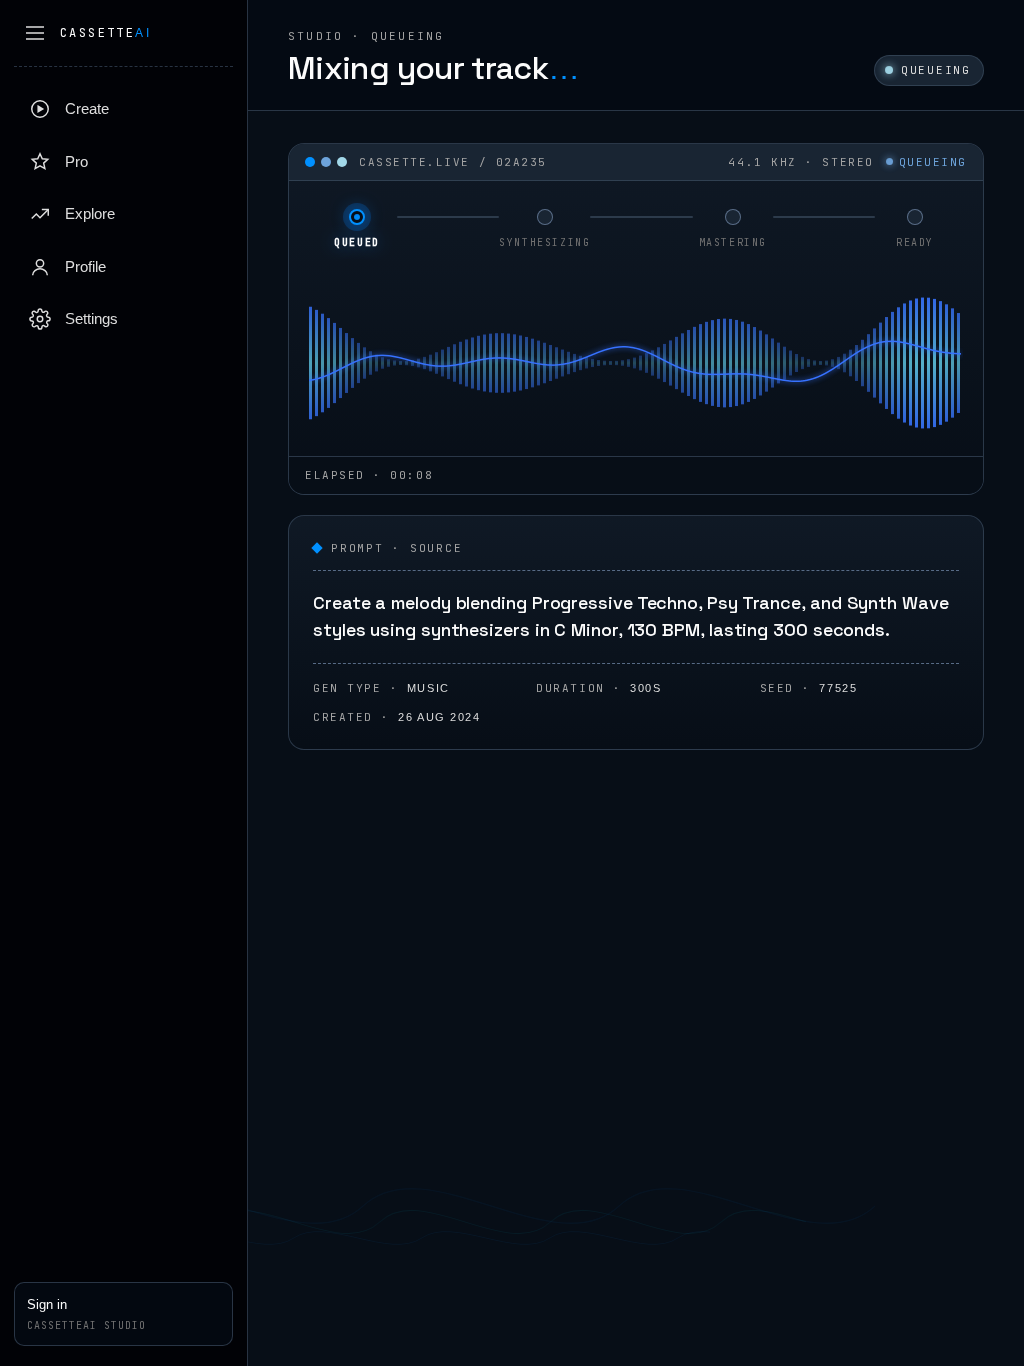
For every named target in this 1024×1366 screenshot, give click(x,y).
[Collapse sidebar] (35, 33)
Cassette (105, 33)
